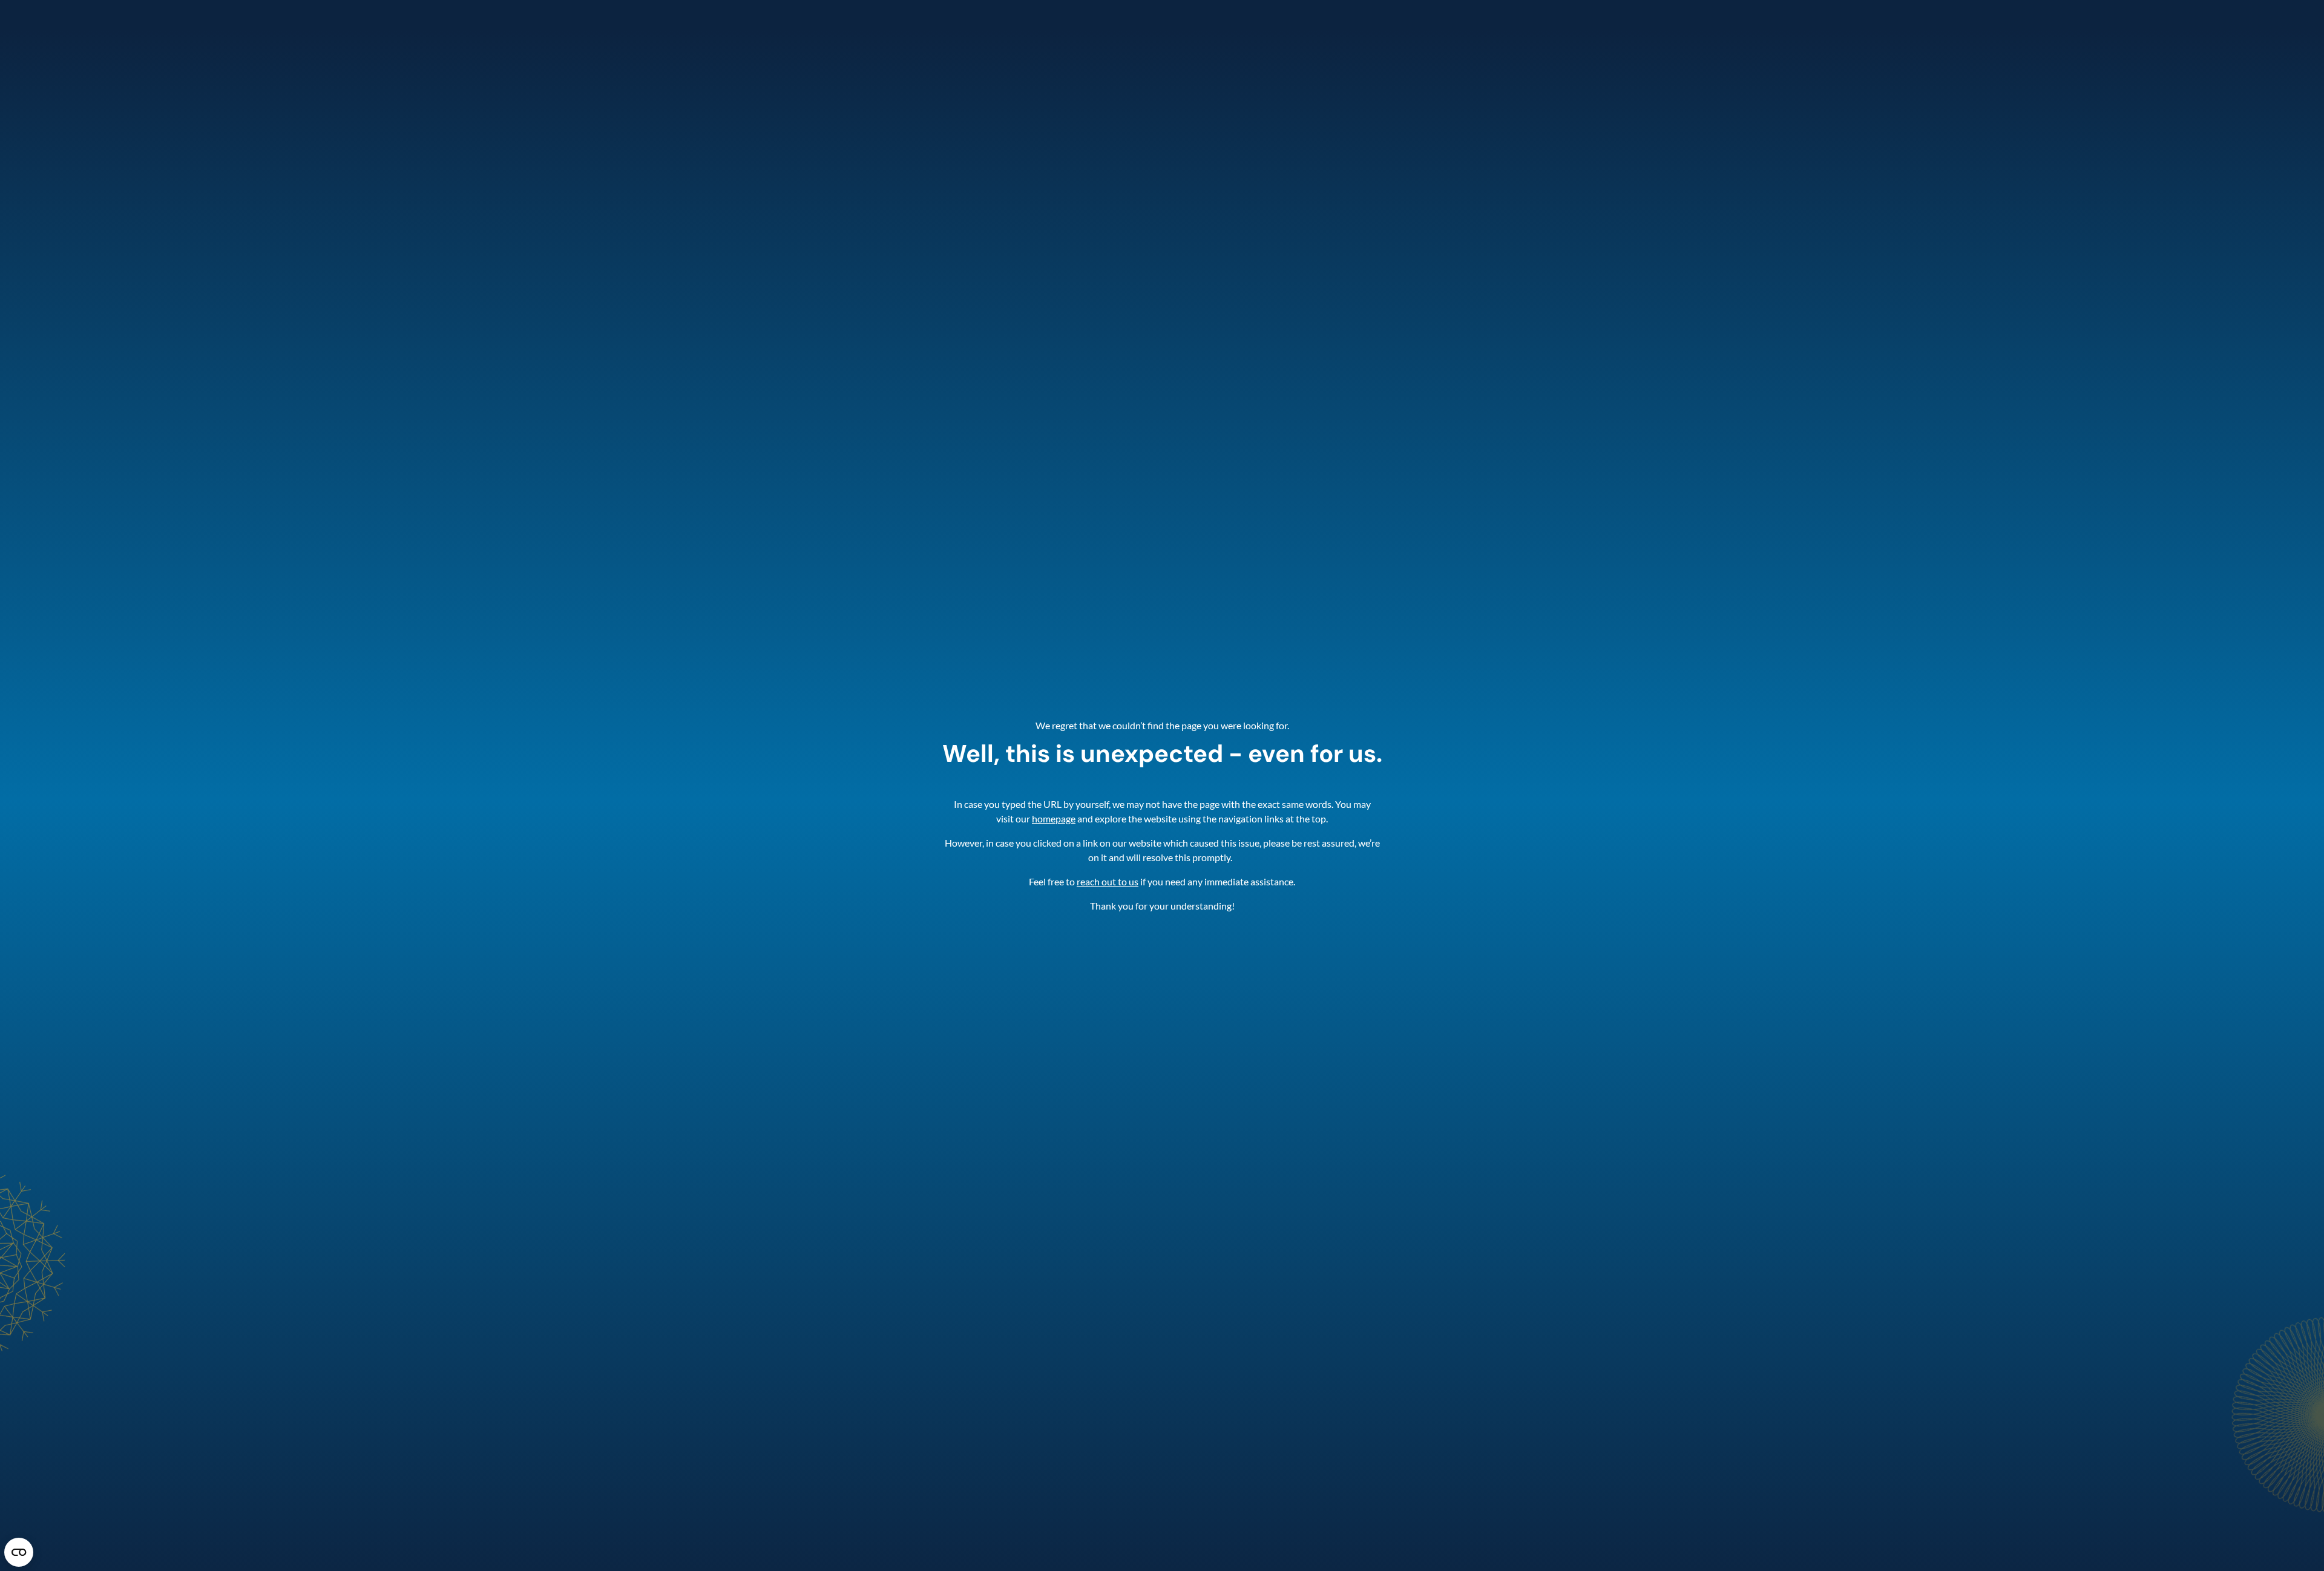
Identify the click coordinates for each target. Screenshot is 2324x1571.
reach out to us (1108, 881)
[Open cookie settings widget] (19, 1552)
